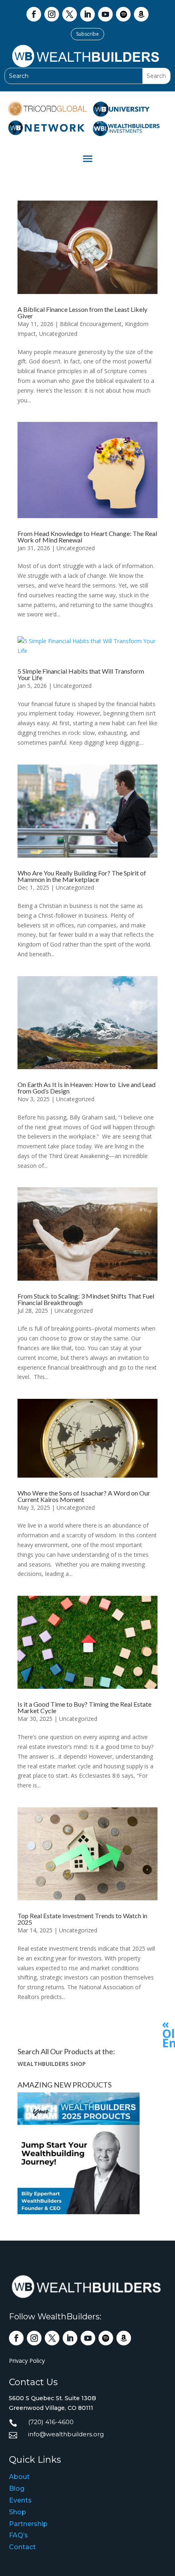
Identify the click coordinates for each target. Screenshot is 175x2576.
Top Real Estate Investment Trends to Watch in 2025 (82, 1919)
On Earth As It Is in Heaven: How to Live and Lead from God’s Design (86, 1088)
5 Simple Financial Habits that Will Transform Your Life (81, 674)
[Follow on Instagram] (52, 14)
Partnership (28, 2524)
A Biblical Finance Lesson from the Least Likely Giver (82, 312)
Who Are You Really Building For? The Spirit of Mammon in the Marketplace (82, 876)
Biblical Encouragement (91, 324)
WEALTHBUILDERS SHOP (52, 2064)
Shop (17, 2512)
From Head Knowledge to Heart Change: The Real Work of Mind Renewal (87, 537)
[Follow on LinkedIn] (87, 14)
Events (20, 2500)
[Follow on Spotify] (123, 14)
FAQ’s (19, 2535)
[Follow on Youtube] (105, 14)
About (19, 2477)
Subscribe (87, 34)
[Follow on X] (70, 14)
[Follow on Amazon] (141, 14)
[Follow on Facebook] (34, 14)
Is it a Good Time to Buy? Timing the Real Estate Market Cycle (84, 1707)
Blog (17, 2488)
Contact (22, 2547)
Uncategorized (58, 334)
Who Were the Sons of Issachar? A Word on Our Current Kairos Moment (84, 1496)
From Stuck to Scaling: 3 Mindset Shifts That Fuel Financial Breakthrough (86, 1299)
